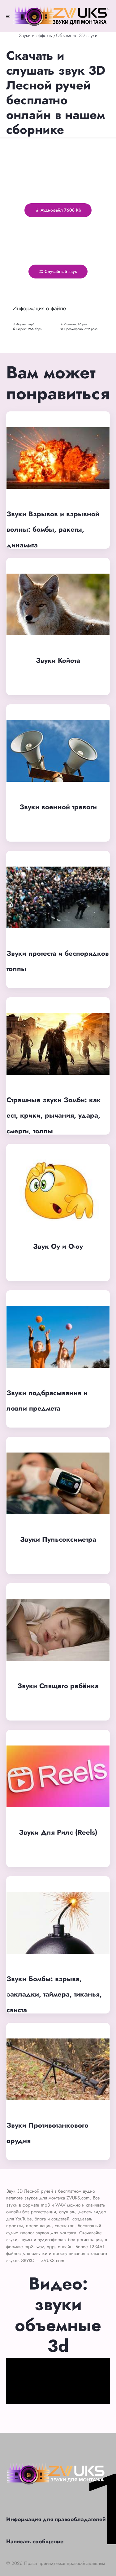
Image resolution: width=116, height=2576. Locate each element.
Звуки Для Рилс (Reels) (58, 1832)
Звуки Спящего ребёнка (58, 1686)
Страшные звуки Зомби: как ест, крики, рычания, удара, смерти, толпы (54, 1115)
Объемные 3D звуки (77, 35)
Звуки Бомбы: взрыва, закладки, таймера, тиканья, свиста (54, 1994)
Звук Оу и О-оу (58, 1246)
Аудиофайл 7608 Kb (60, 210)
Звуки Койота (58, 660)
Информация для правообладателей (56, 2519)
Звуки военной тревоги (58, 807)
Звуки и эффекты (36, 35)
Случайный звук (60, 271)
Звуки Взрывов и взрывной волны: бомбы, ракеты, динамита (53, 529)
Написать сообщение (35, 2541)
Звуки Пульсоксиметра (58, 1539)
